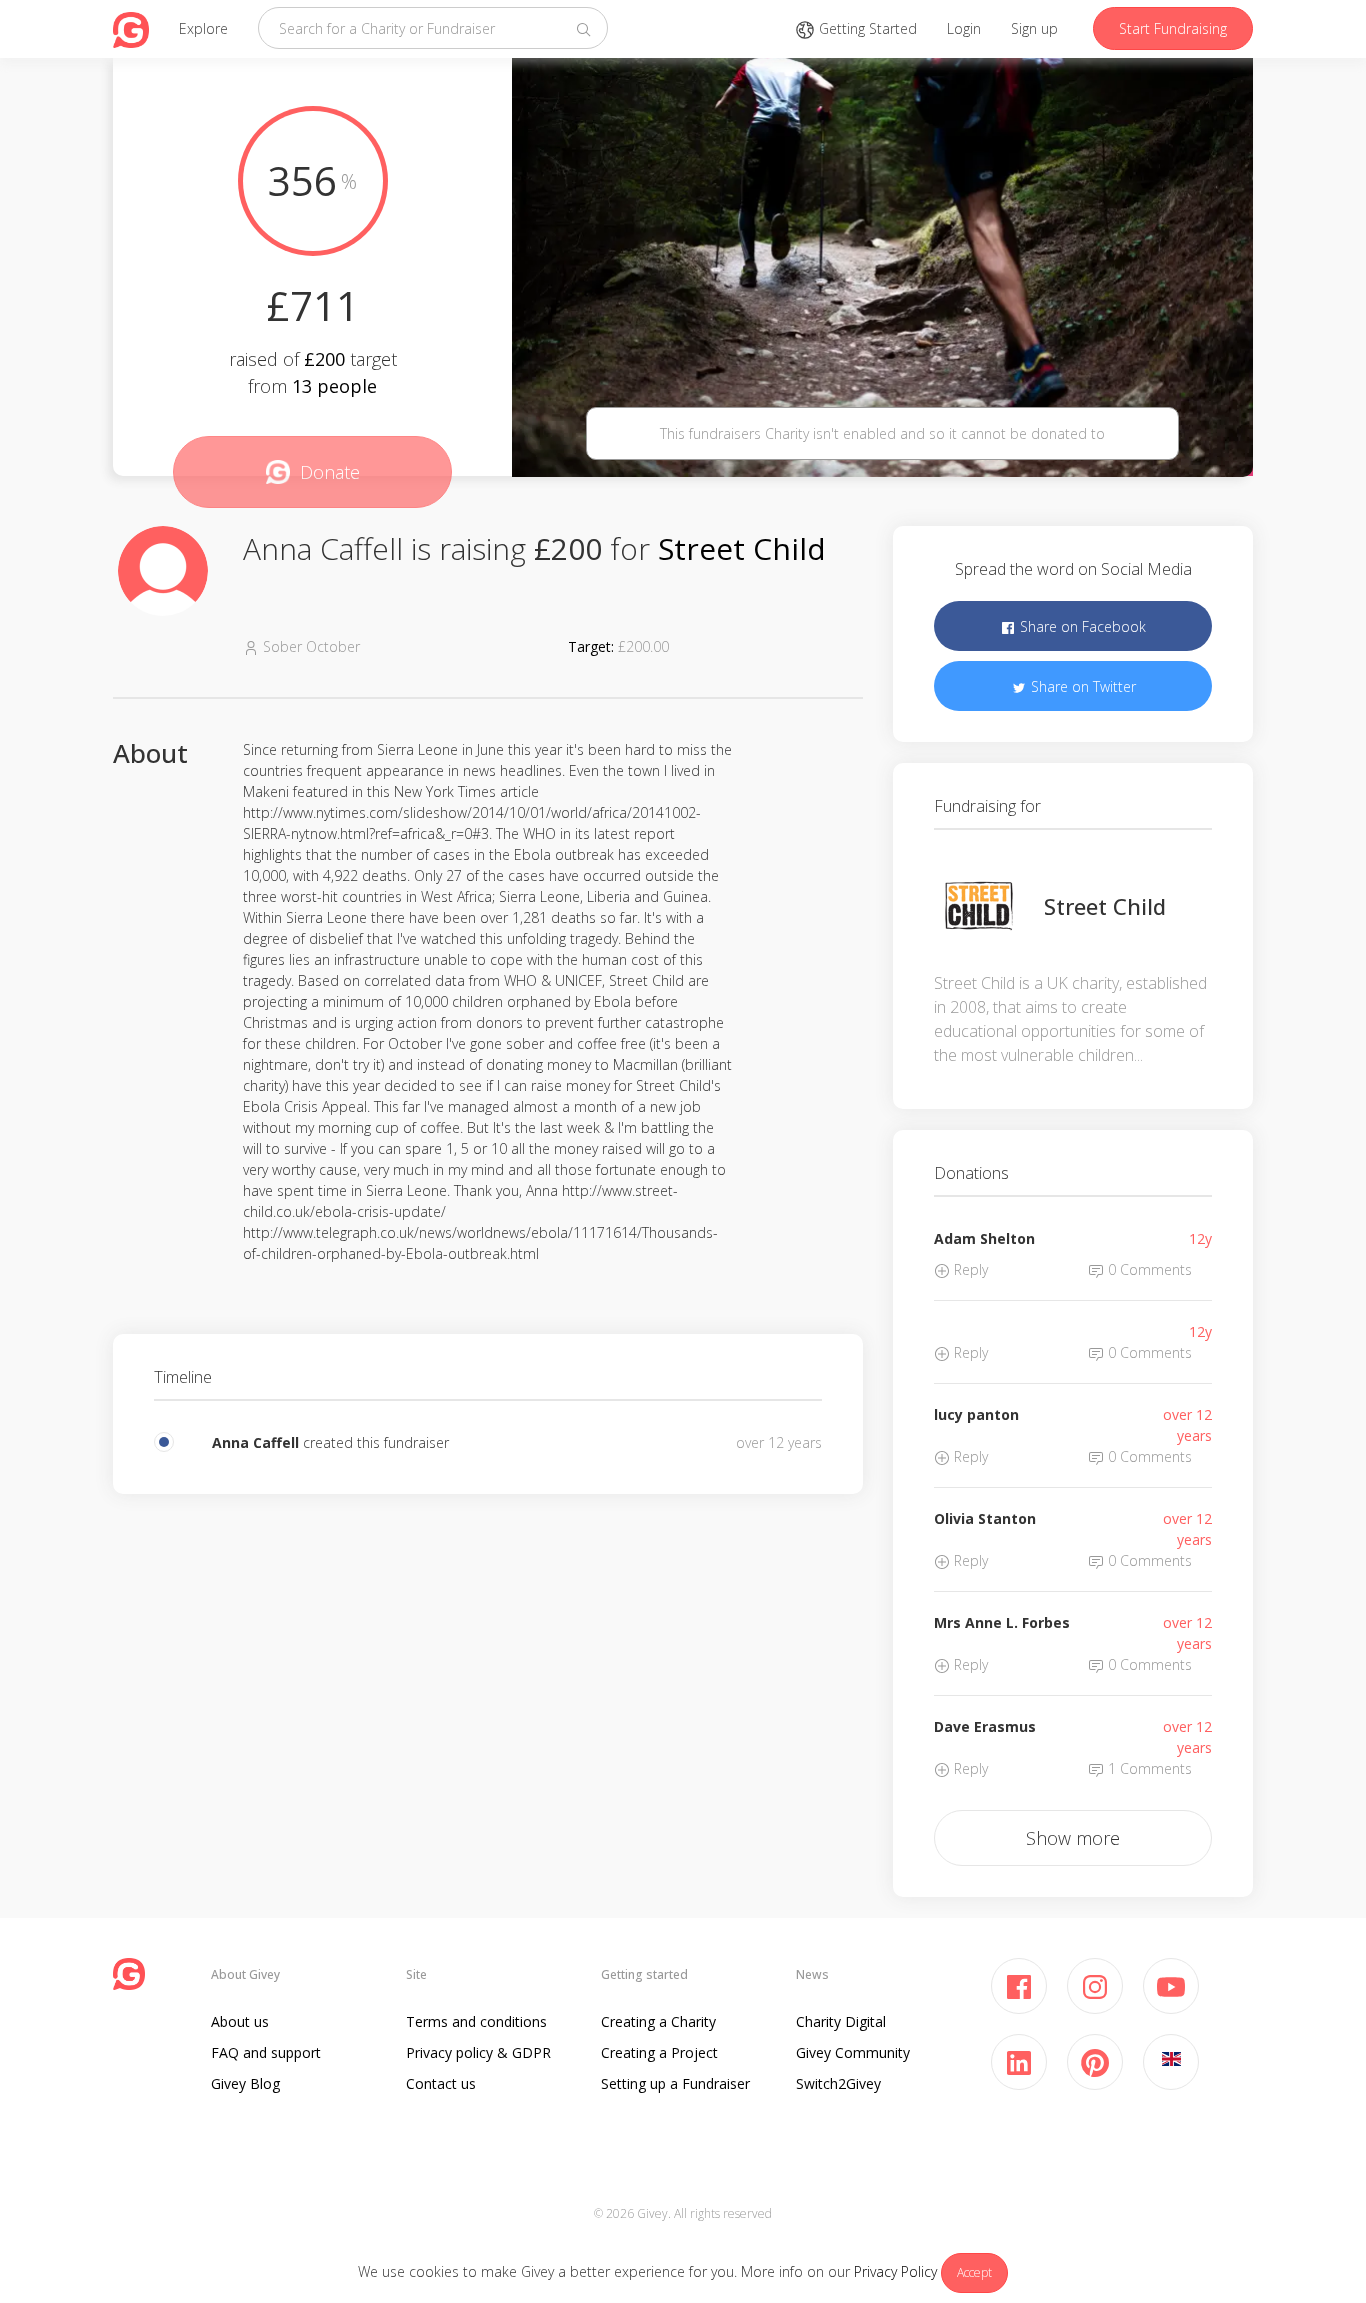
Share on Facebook (1081, 626)
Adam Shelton (984, 1238)
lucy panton (976, 1414)
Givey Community (853, 2052)
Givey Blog (245, 2083)
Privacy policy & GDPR (478, 2052)
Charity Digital (841, 2021)
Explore (203, 28)
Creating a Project (659, 2052)
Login (964, 28)
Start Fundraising (1173, 28)
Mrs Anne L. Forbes (1002, 1622)
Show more (1073, 1838)
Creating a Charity (658, 2021)
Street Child (742, 548)
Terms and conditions (476, 2021)
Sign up (1034, 28)
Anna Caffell (255, 1442)
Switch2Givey (838, 2083)
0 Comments (1148, 1269)
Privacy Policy (895, 2271)
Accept (974, 2272)
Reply (969, 1269)
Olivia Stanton (985, 1518)
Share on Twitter (1081, 686)
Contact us (441, 2083)
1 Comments (1148, 1768)
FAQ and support (266, 2052)
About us (240, 2021)
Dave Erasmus (985, 1726)
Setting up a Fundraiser (675, 2083)
